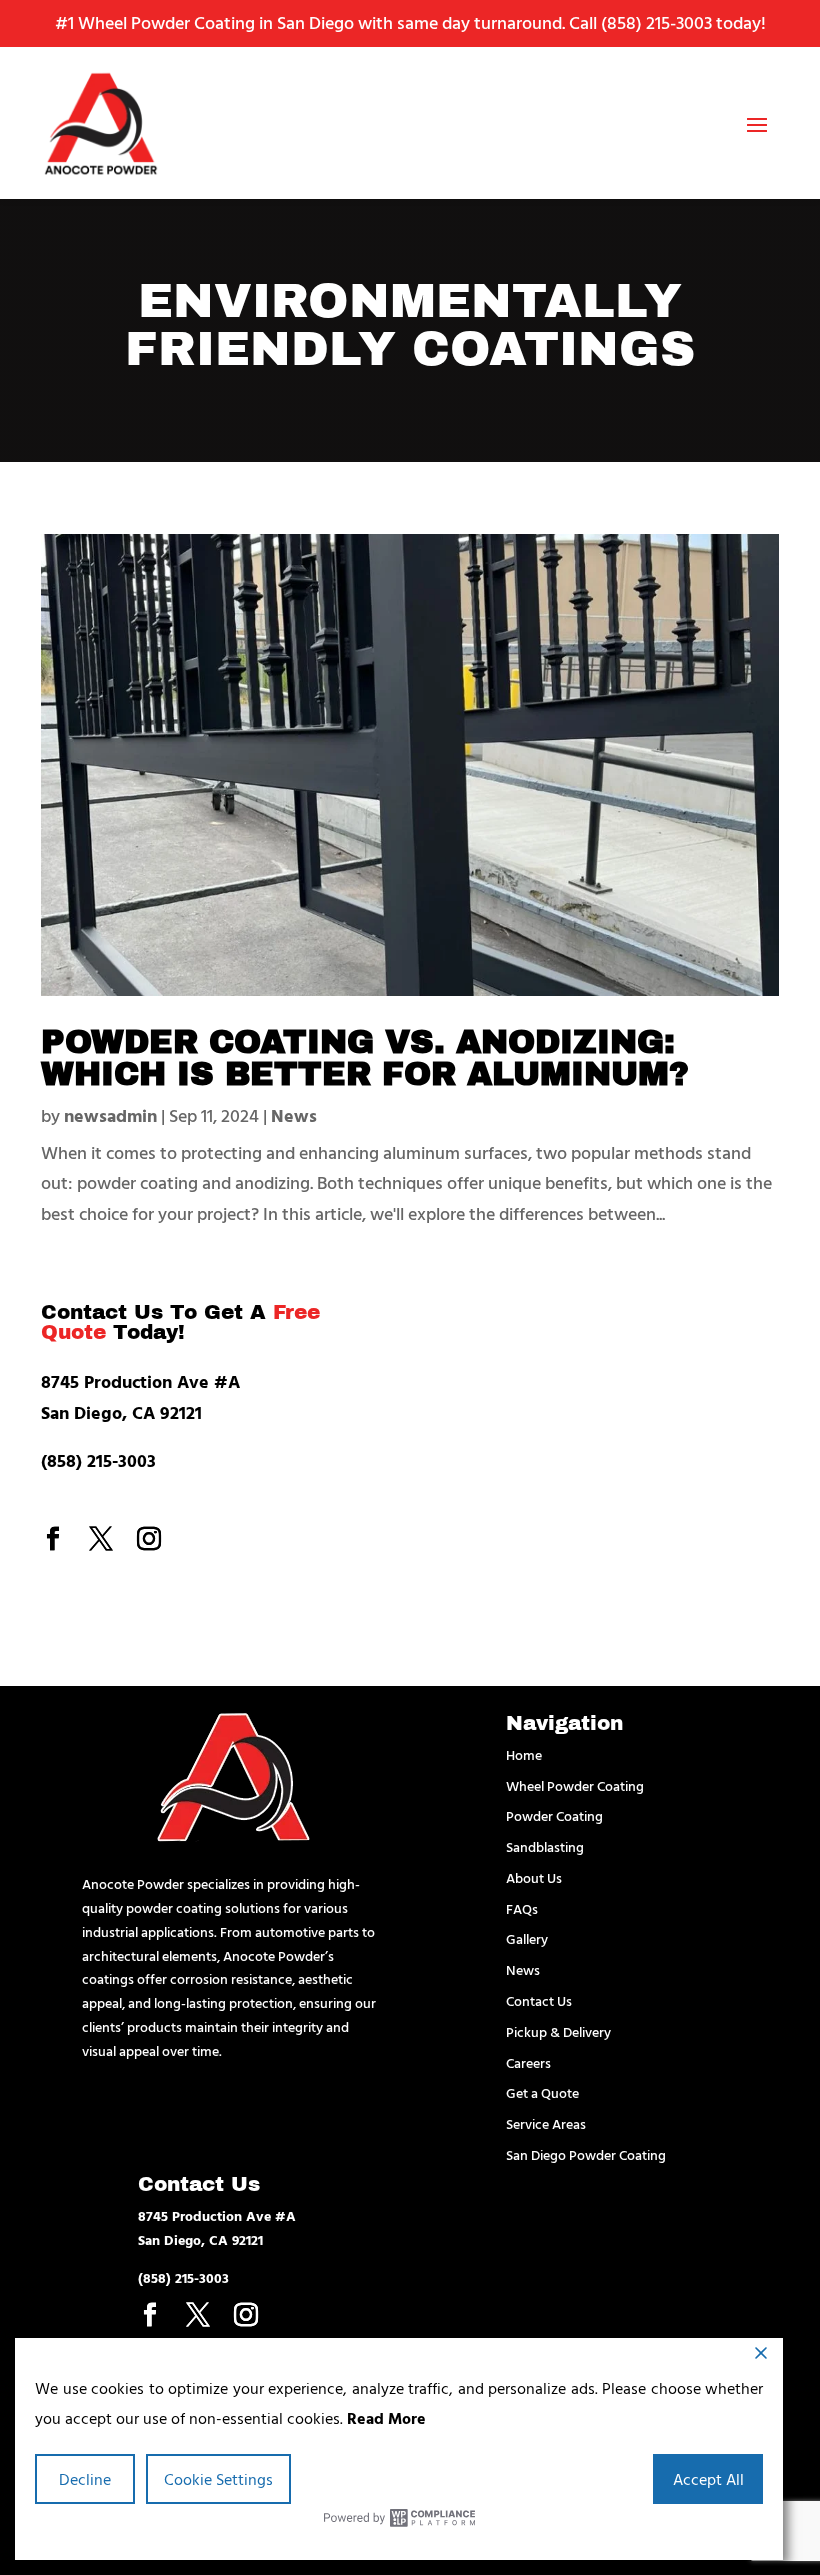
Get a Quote (542, 2092)
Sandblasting (545, 1846)
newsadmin (110, 1115)
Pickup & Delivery (558, 2031)
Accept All (708, 2479)
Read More (386, 2418)
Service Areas (546, 2123)
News (294, 1115)
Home (524, 1754)
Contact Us (539, 2000)
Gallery (527, 1938)
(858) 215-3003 (656, 22)
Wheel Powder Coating (575, 1785)
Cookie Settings (218, 2479)
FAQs (522, 1908)
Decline (85, 2479)
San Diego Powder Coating (586, 2154)
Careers (528, 2062)
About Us (534, 1877)
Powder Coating (554, 1815)
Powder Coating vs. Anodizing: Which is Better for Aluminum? (365, 1058)
